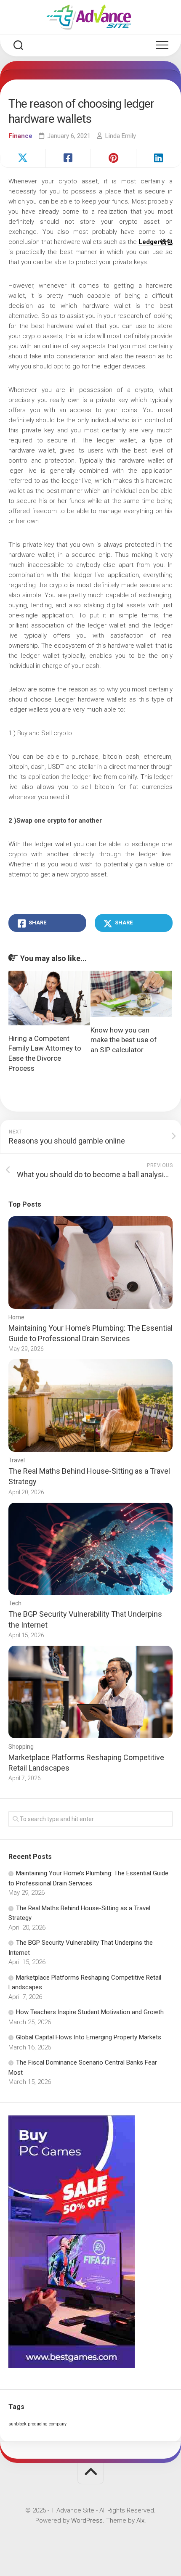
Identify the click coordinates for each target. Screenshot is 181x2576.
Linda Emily (121, 136)
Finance (20, 136)
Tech (15, 1603)
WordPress (87, 2520)
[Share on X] (23, 158)
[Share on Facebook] (68, 158)
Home (16, 1317)
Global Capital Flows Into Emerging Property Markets (89, 2037)
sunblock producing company (37, 2424)
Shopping (21, 1747)
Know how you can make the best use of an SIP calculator (124, 1040)
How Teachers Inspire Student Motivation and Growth (90, 2012)
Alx (140, 2520)
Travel (17, 1460)
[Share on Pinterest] (113, 158)
